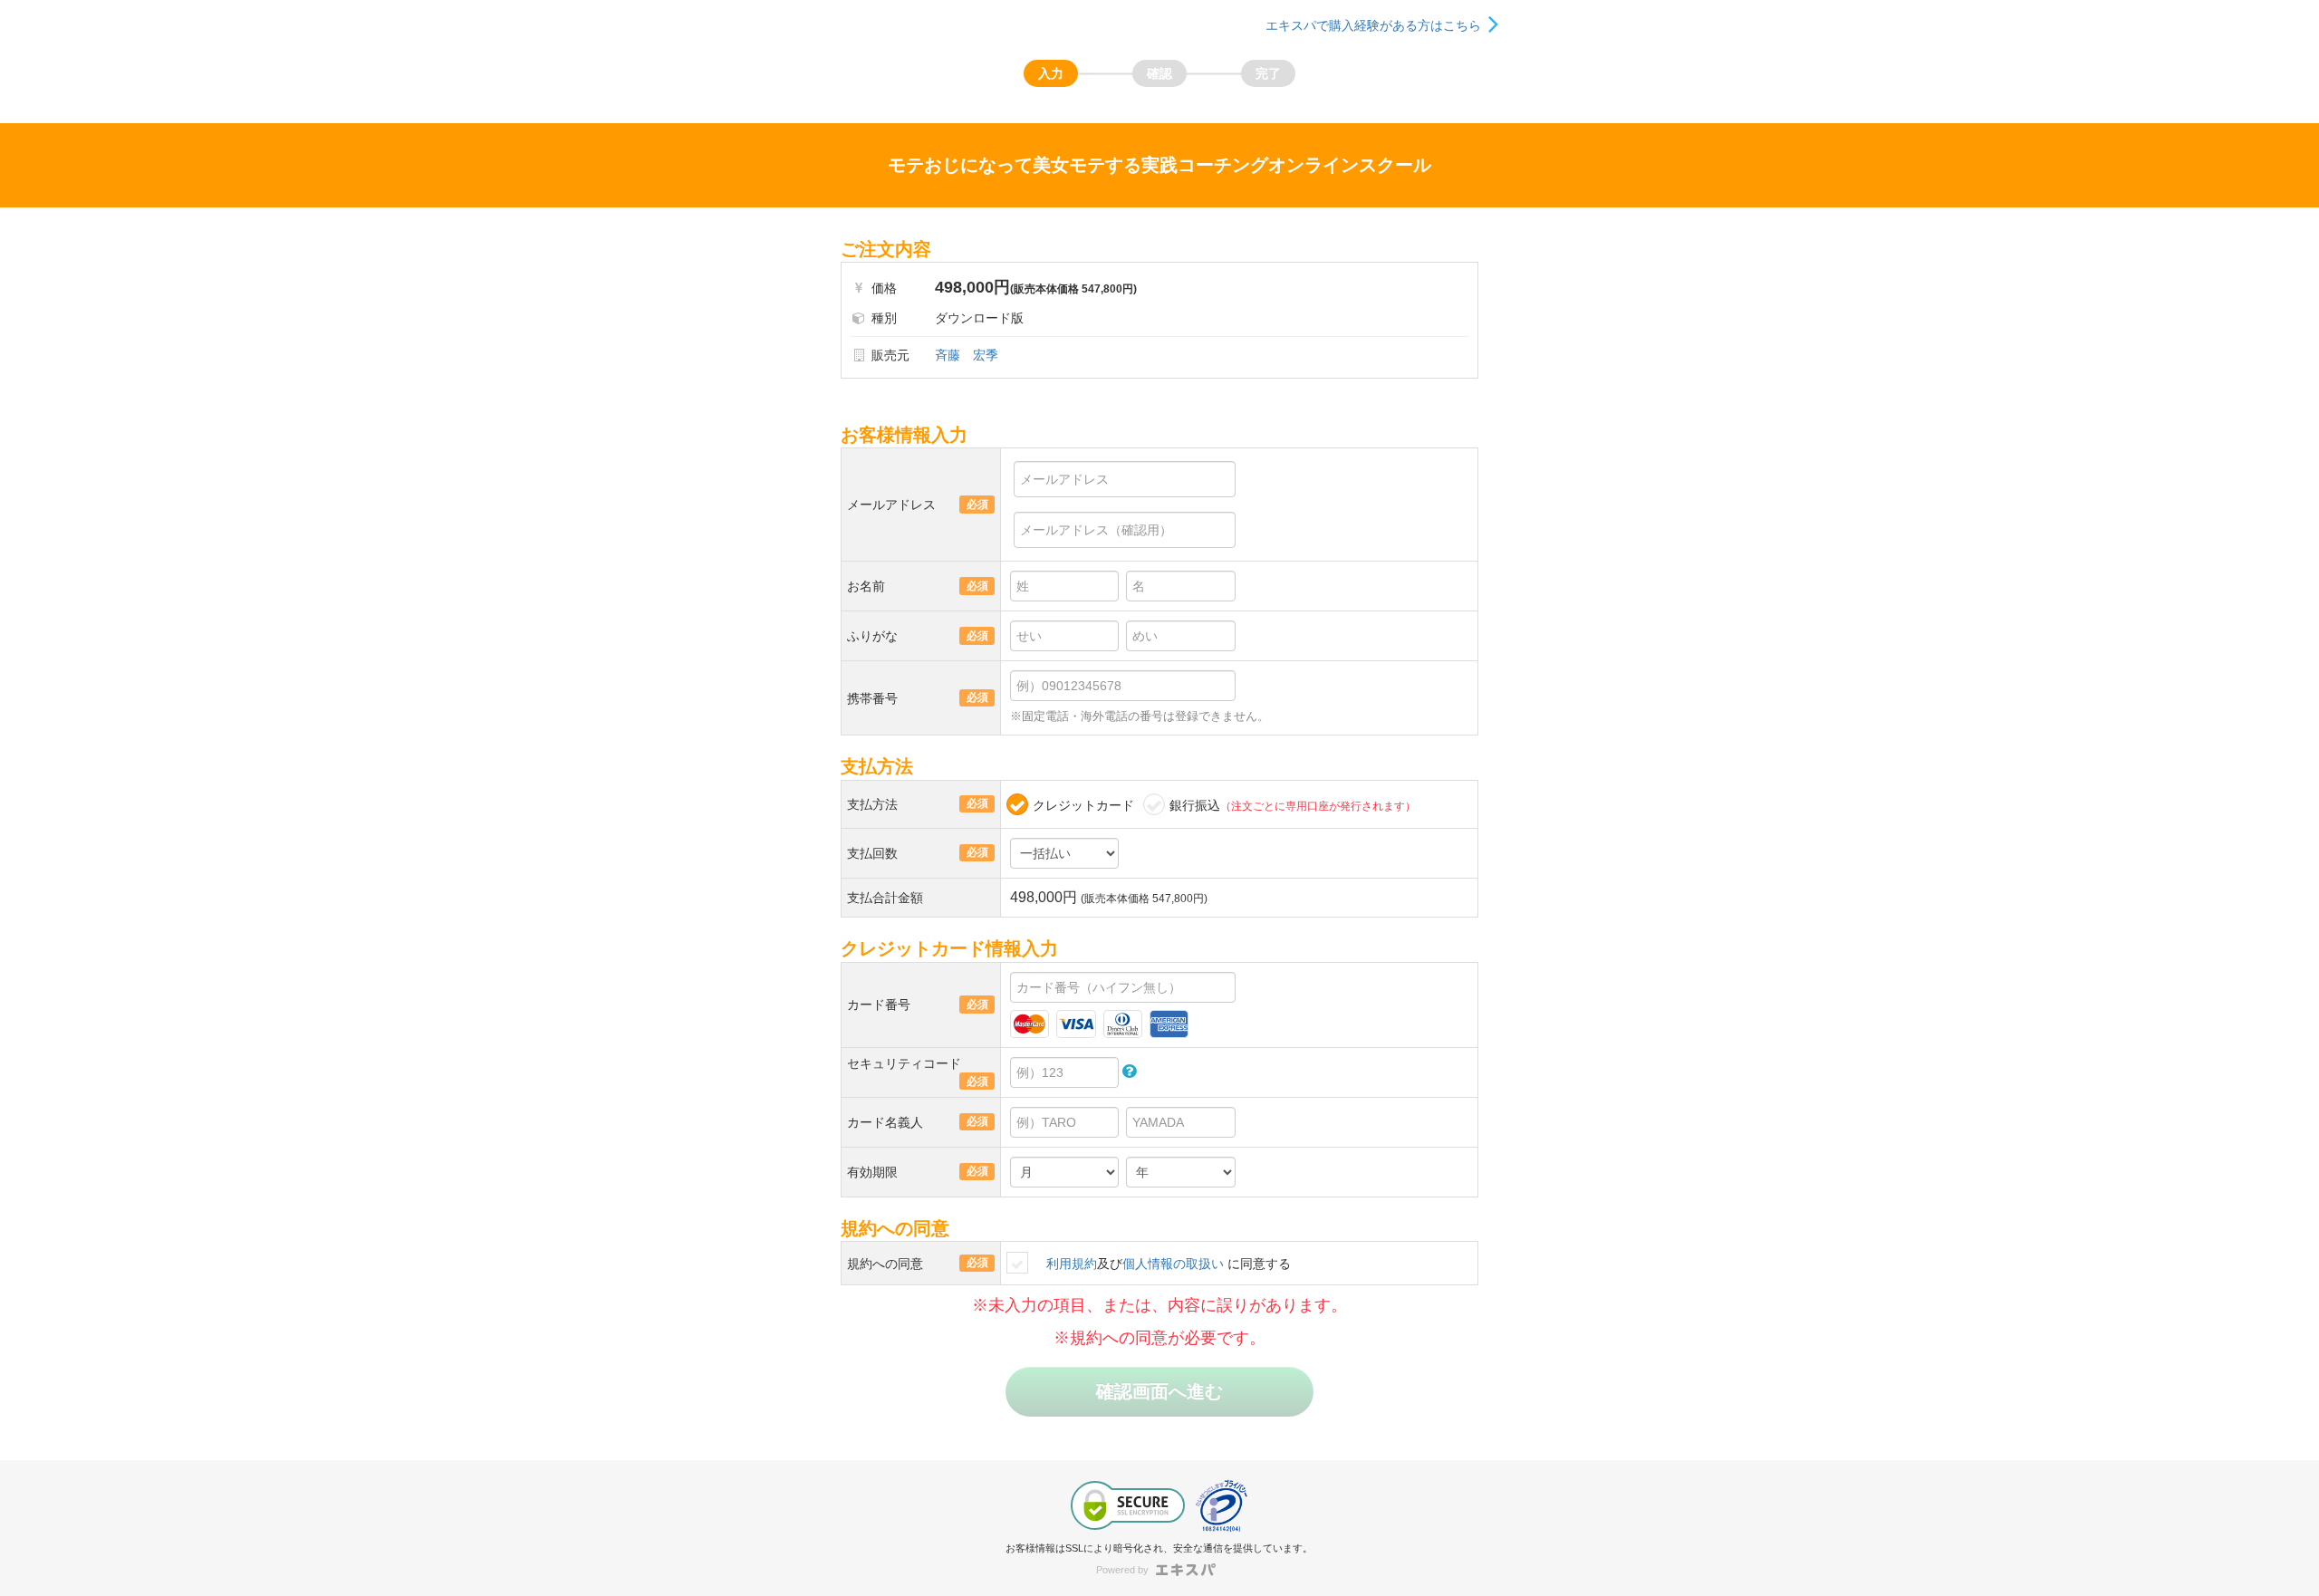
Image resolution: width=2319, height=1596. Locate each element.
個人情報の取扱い (1173, 1264)
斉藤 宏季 (967, 355)
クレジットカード (1083, 805)
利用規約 (1072, 1264)
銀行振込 (1293, 805)
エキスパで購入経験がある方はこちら (1373, 25)
